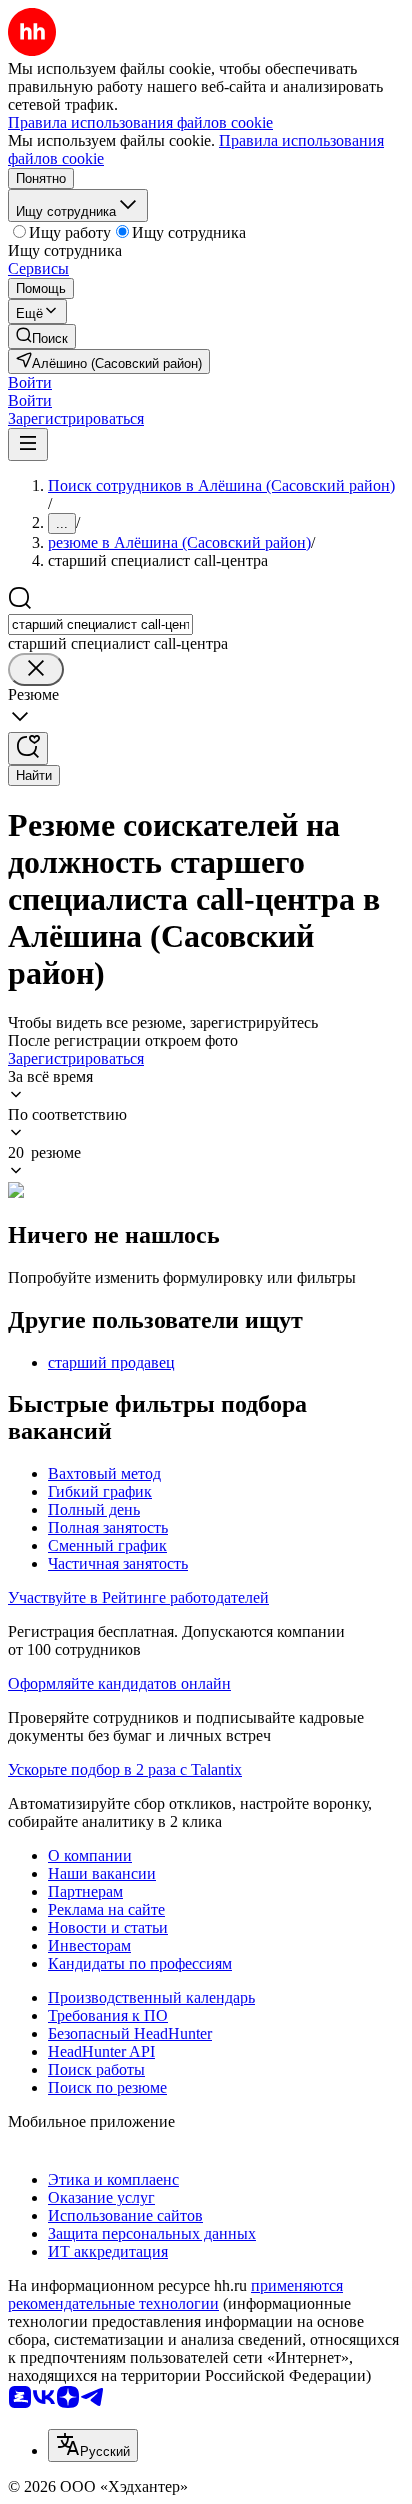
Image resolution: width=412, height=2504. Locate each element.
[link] (42, 336)
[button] (30, 382)
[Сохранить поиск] (28, 748)
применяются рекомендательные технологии (175, 2294)
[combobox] (100, 624)
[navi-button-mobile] (28, 444)
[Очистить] (36, 669)
